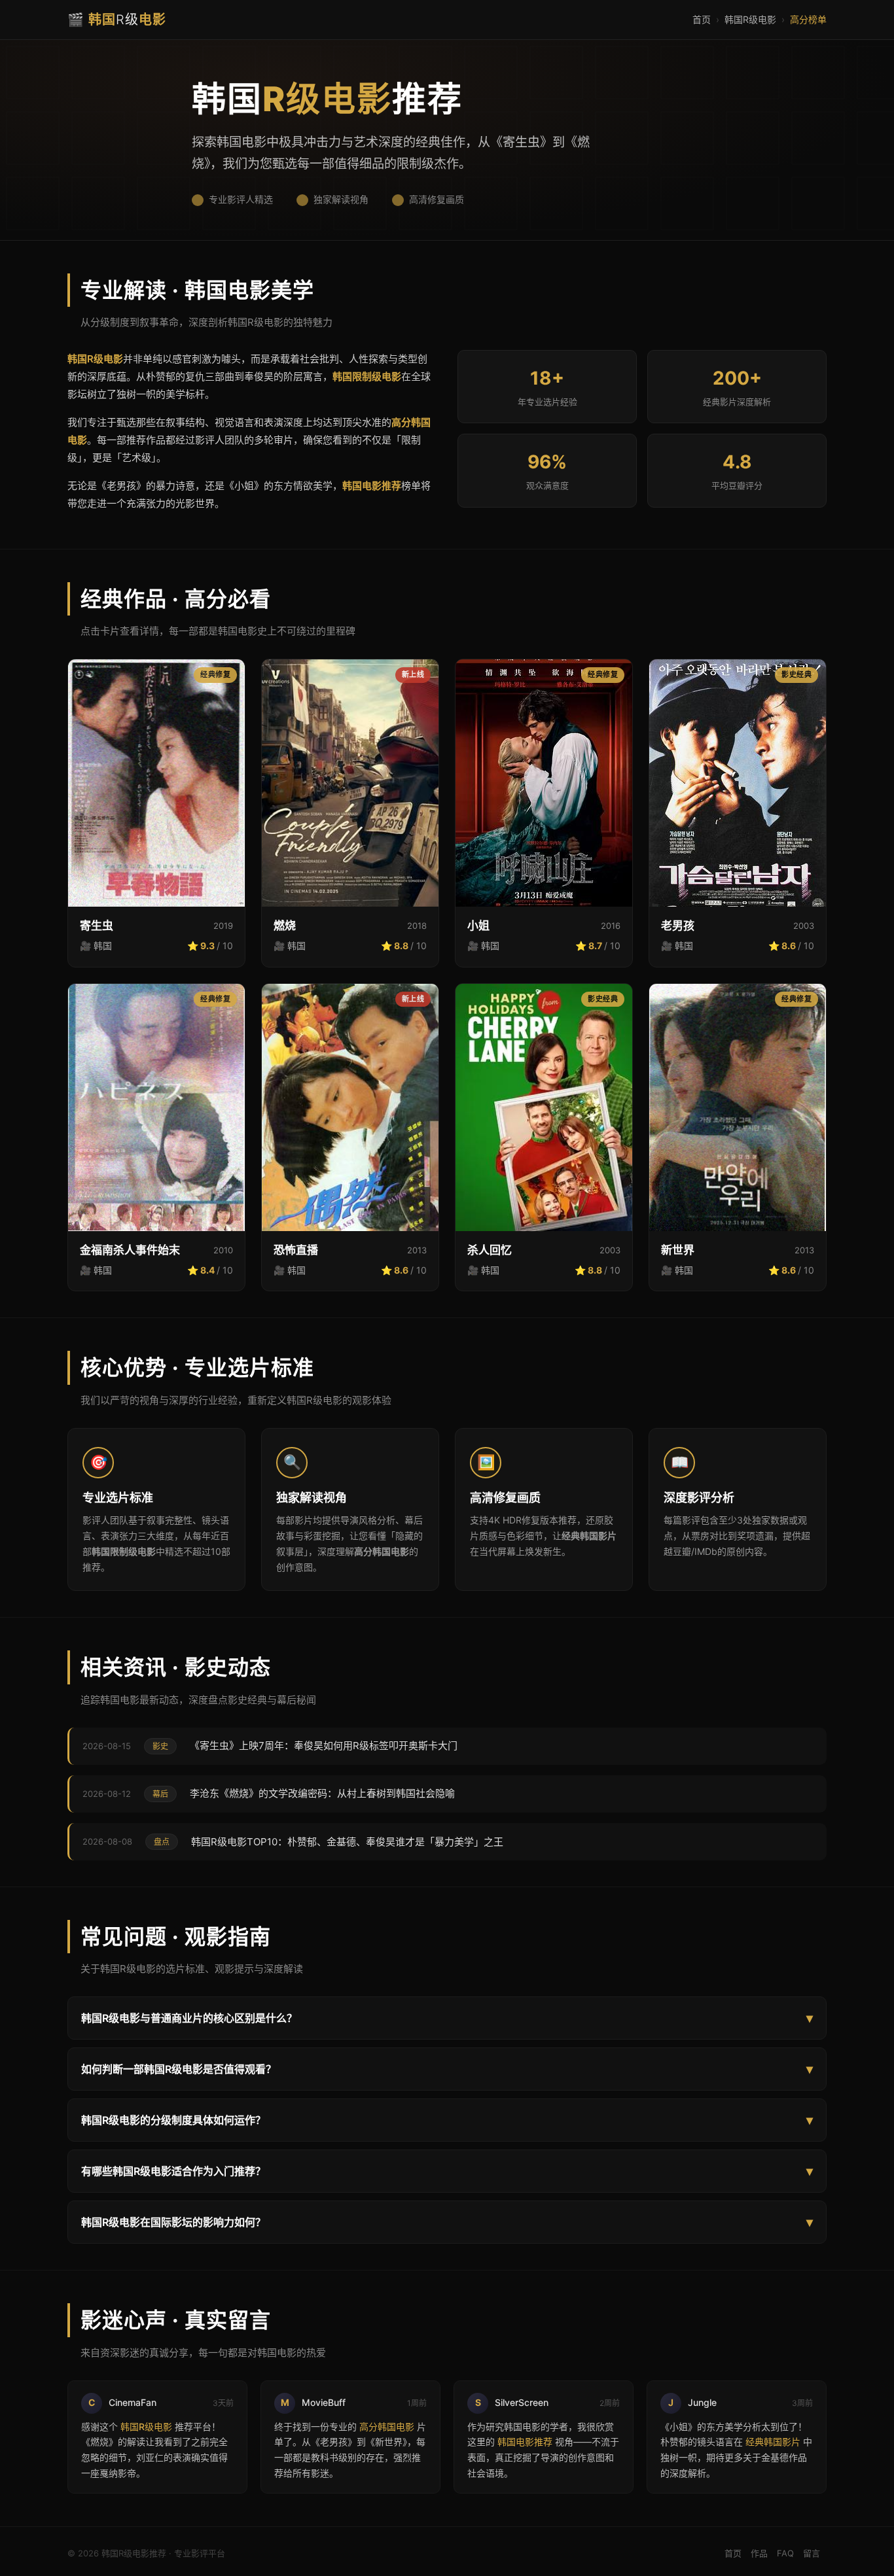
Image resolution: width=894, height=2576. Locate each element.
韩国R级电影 (750, 19)
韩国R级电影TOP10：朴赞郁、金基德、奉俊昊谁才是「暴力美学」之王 (347, 1842)
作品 (759, 2553)
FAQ (785, 2553)
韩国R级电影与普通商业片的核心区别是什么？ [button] (447, 2018)
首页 (702, 19)
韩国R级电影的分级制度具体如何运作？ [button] (447, 2120)
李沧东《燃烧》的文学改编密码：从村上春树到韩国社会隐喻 (322, 1793)
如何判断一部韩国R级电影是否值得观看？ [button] (447, 2069)
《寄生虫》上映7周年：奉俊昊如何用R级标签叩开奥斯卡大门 (324, 1746)
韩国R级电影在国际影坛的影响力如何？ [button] (447, 2222)
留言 (812, 2553)
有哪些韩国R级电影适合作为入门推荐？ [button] (447, 2171)
